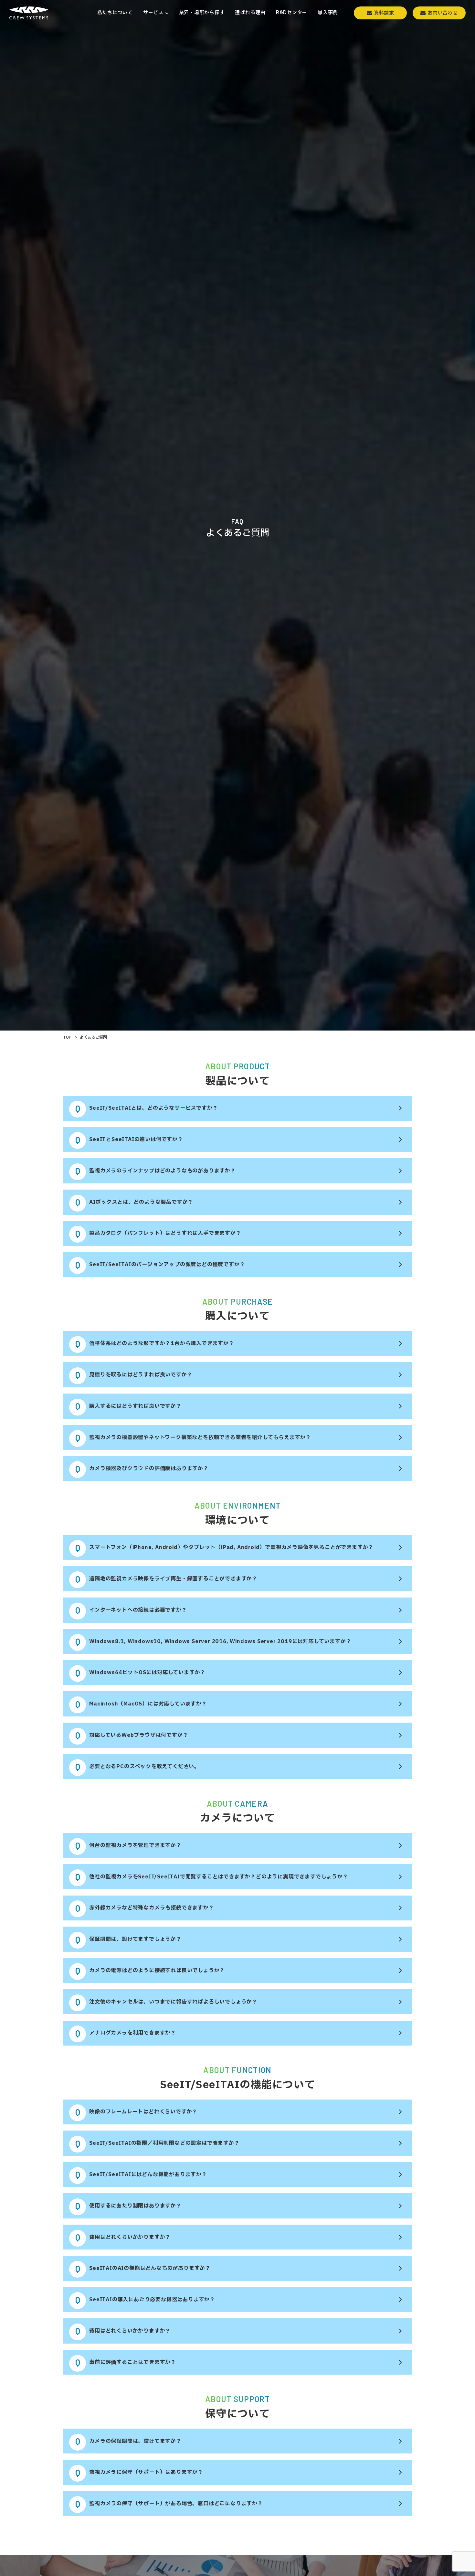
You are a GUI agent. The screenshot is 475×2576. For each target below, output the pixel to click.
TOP (67, 1037)
